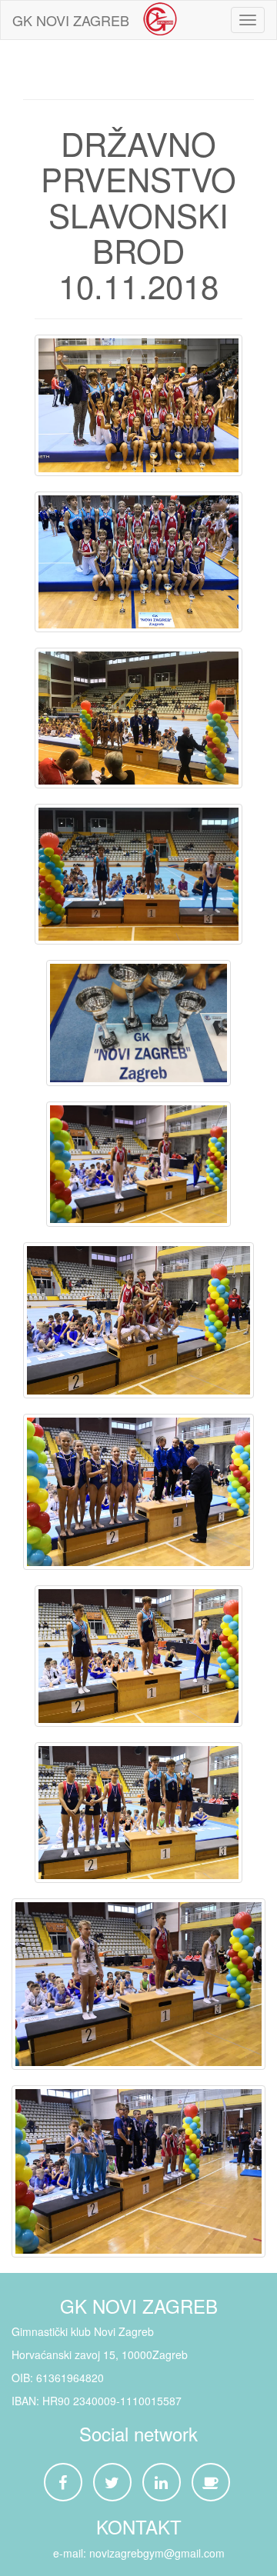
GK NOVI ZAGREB (71, 20)
